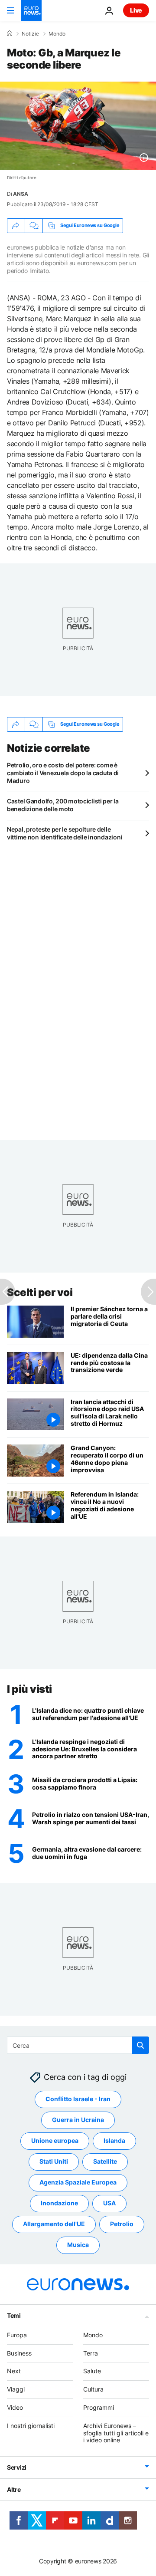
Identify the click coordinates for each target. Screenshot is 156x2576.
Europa (17, 2335)
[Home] (10, 33)
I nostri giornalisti (31, 2426)
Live (136, 10)
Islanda (114, 2141)
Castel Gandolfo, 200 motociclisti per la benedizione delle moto (63, 805)
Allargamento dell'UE (54, 2224)
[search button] (140, 2045)
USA (109, 2203)
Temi (14, 2315)
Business (19, 2353)
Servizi (17, 2468)
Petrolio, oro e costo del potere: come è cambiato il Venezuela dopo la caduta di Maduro (63, 773)
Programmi (99, 2407)
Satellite (105, 2162)
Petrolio (122, 2224)
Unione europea (55, 2141)
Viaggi (16, 2390)
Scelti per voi (40, 1292)
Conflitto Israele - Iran (78, 2099)
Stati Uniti (54, 2162)
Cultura (93, 2390)
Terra (91, 2353)
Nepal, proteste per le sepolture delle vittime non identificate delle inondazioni (65, 833)
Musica (78, 2245)
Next (14, 2371)
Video (15, 2407)
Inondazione (59, 2203)
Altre (14, 2490)
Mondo (57, 34)
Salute (92, 2371)
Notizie (30, 34)
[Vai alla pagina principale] (31, 10)
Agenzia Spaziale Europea (78, 2183)
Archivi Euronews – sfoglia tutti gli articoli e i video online (116, 2433)
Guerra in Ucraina (78, 2120)
